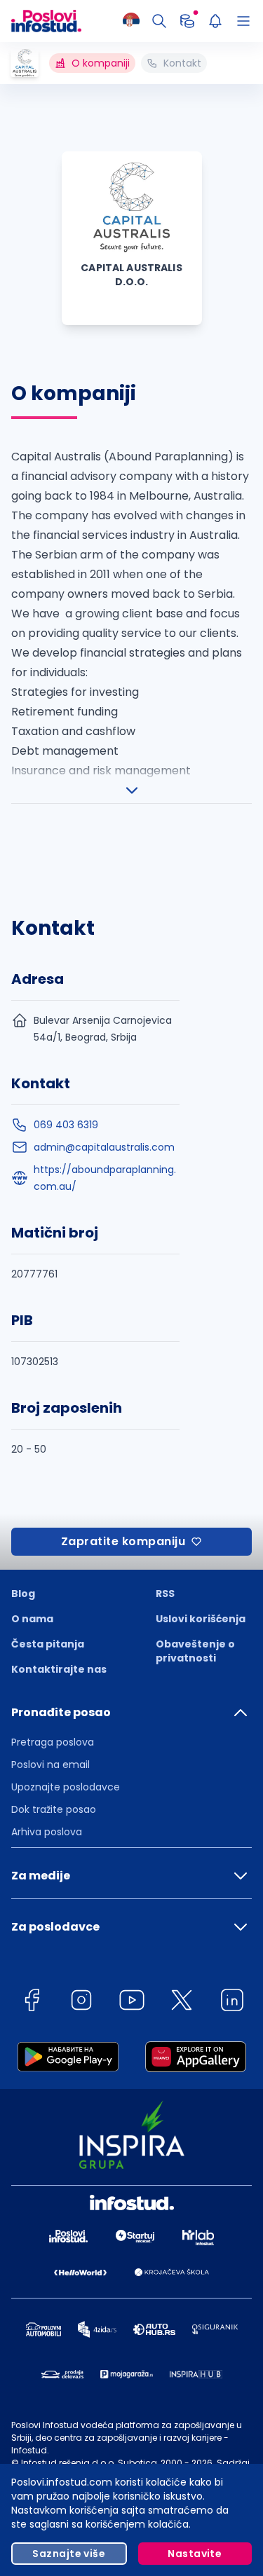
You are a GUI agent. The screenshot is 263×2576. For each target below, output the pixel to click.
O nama (32, 1619)
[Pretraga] (159, 21)
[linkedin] (232, 2002)
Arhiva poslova (47, 1832)
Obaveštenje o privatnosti (195, 1651)
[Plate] (187, 21)
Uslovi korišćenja (201, 1619)
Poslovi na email (50, 1765)
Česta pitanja (48, 1644)
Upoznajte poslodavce (66, 1787)
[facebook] (32, 2002)
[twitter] (182, 2002)
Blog (23, 1594)
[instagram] (81, 2002)
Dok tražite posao (54, 1809)
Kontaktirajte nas (59, 1669)
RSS (165, 1594)
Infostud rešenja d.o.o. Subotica (89, 2463)
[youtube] (132, 2002)
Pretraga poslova (53, 1742)
